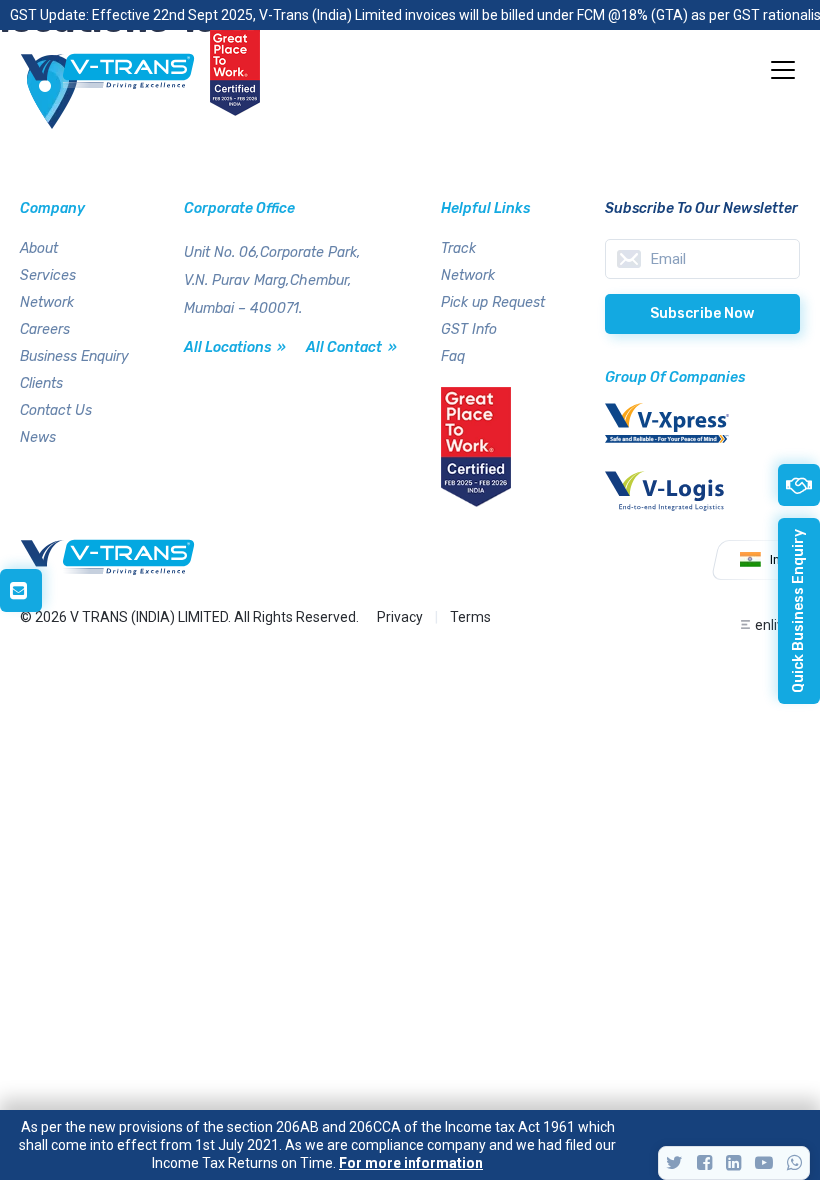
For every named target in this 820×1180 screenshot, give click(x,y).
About (39, 248)
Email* (702, 259)
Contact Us (56, 410)
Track (458, 248)
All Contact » (351, 347)
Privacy (400, 617)
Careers (45, 329)
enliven (777, 625)
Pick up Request (493, 302)
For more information (411, 1163)
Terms (470, 617)
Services (48, 275)
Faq (453, 356)
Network (47, 302)
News (38, 437)
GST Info (469, 329)
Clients (41, 383)
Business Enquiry (74, 356)
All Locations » (235, 347)
